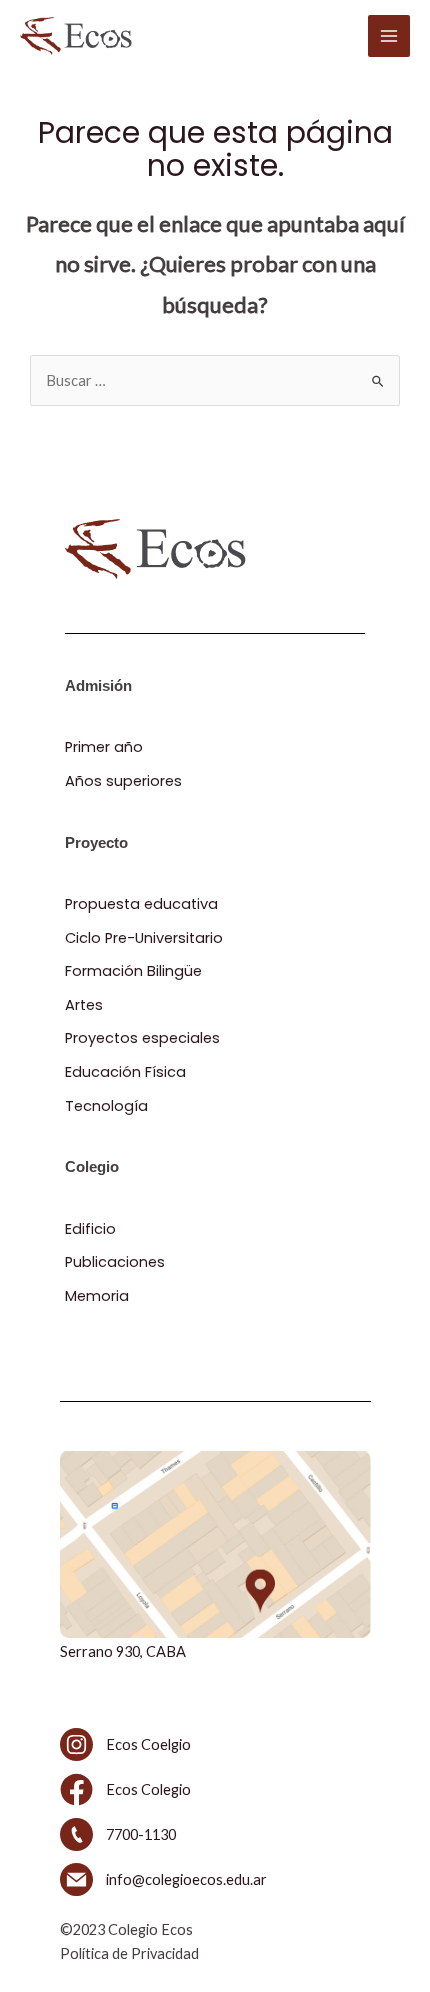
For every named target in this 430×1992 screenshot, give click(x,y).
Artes (84, 1005)
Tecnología (106, 1106)
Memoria (97, 1296)
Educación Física (125, 1072)
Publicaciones (115, 1262)
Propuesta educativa (141, 904)
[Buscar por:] (215, 380)
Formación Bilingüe (133, 971)
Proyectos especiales (142, 1038)
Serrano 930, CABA (123, 1651)
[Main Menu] (389, 36)
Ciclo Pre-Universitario (144, 938)
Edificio (90, 1229)
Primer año (104, 747)
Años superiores (123, 781)
